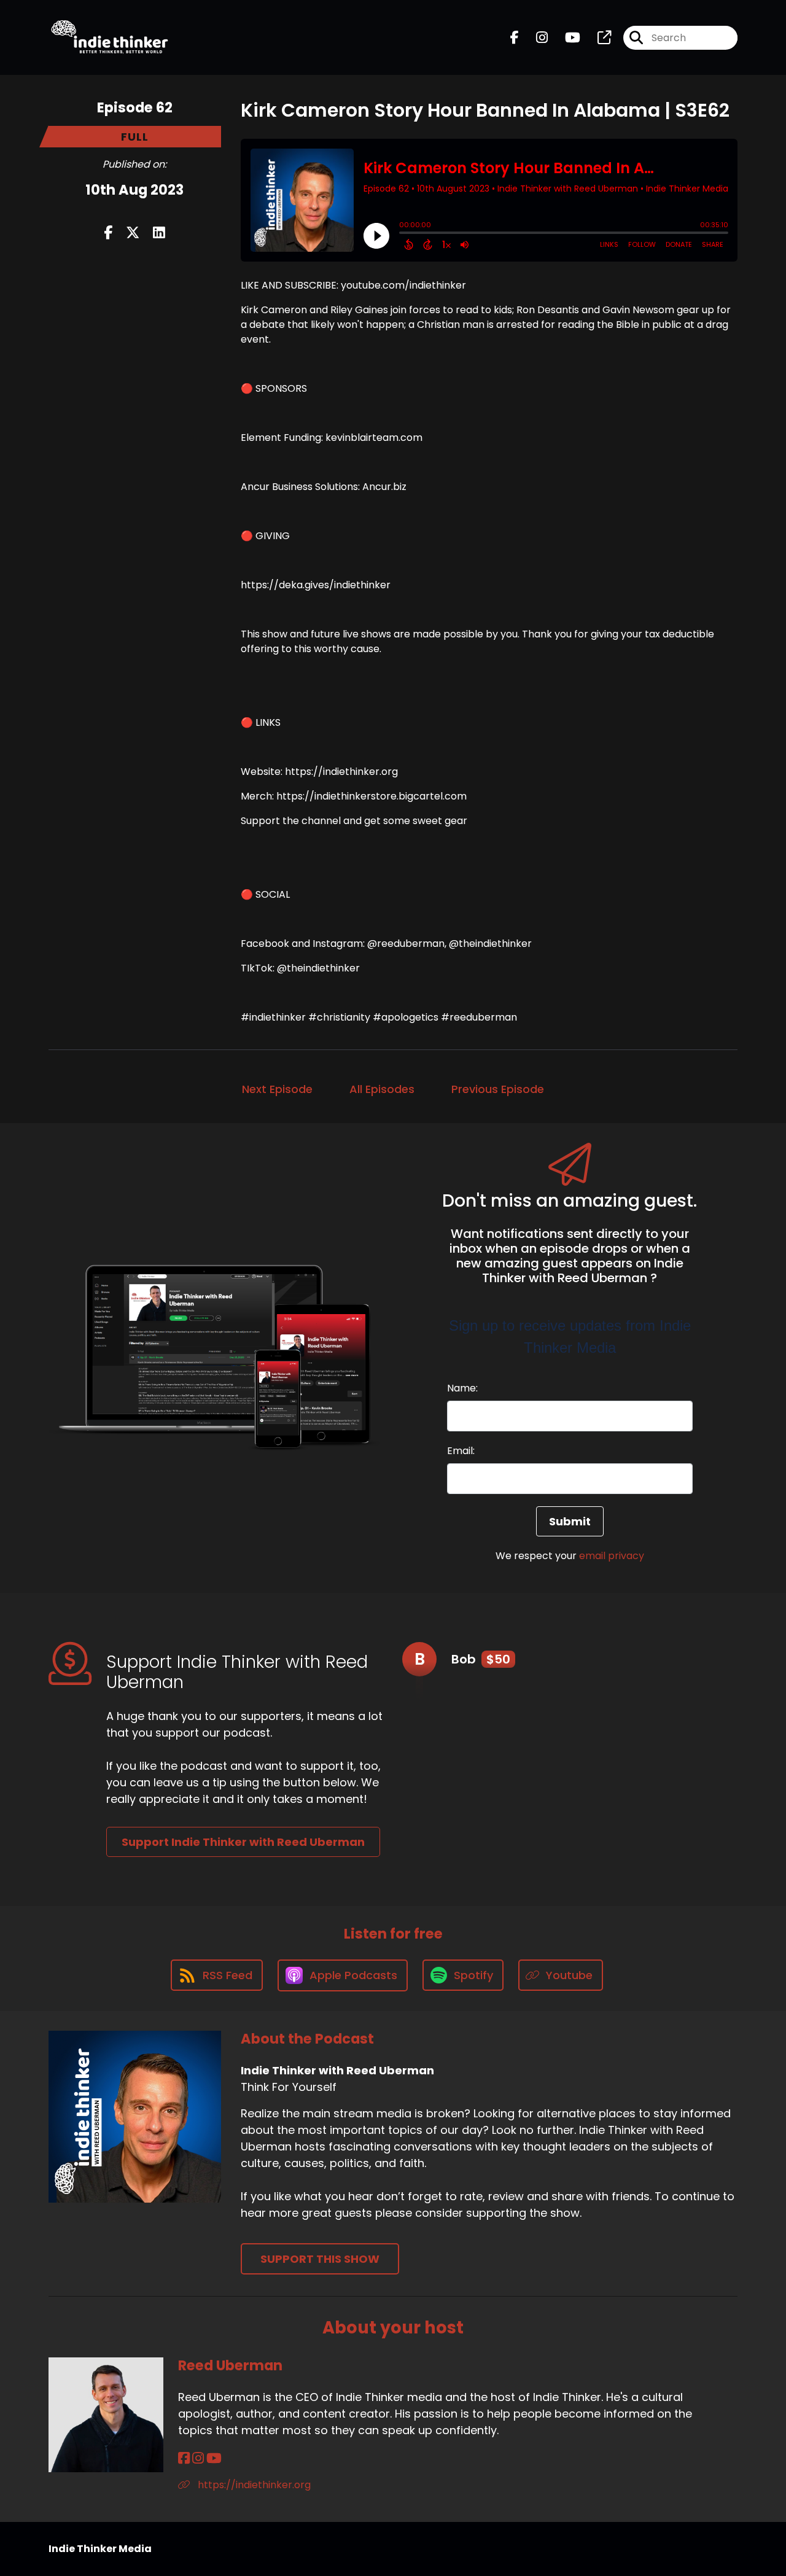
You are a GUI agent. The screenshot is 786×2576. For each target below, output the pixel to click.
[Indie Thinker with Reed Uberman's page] (597, 38)
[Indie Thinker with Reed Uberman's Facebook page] (515, 38)
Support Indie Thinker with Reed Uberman (243, 1842)
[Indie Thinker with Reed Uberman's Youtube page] (565, 38)
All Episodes (382, 1089)
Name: (462, 1388)
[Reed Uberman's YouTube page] (214, 2458)
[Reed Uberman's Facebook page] (184, 2458)
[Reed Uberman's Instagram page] (198, 2458)
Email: (461, 1451)
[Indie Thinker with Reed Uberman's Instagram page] (535, 38)
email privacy (612, 1556)
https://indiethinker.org (253, 2485)
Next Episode (277, 1089)
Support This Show (320, 2259)
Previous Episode (498, 1089)
